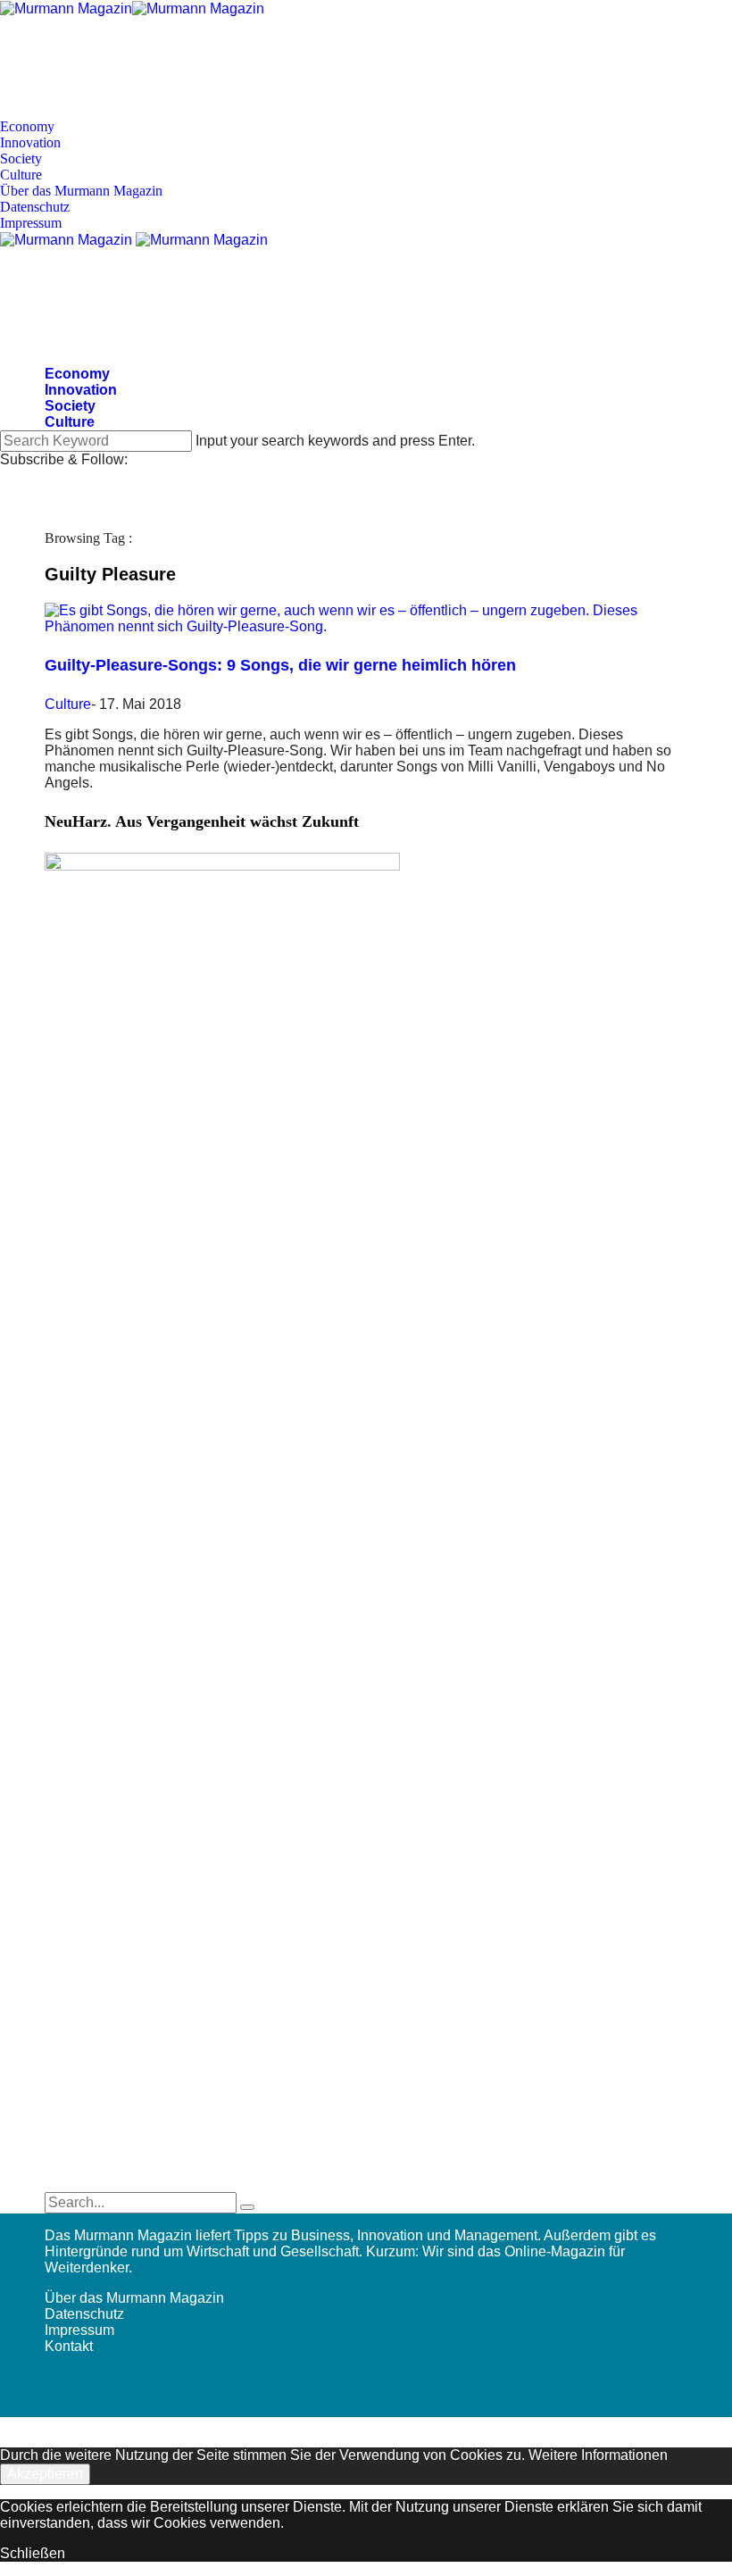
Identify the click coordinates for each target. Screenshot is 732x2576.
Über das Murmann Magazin (81, 191)
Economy (27, 126)
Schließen (33, 2553)
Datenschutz (35, 207)
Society (21, 158)
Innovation (30, 142)
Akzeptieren (45, 2474)
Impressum (31, 223)
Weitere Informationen (598, 2455)
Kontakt (69, 2346)
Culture (21, 175)
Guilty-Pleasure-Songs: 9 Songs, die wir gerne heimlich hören (280, 665)
